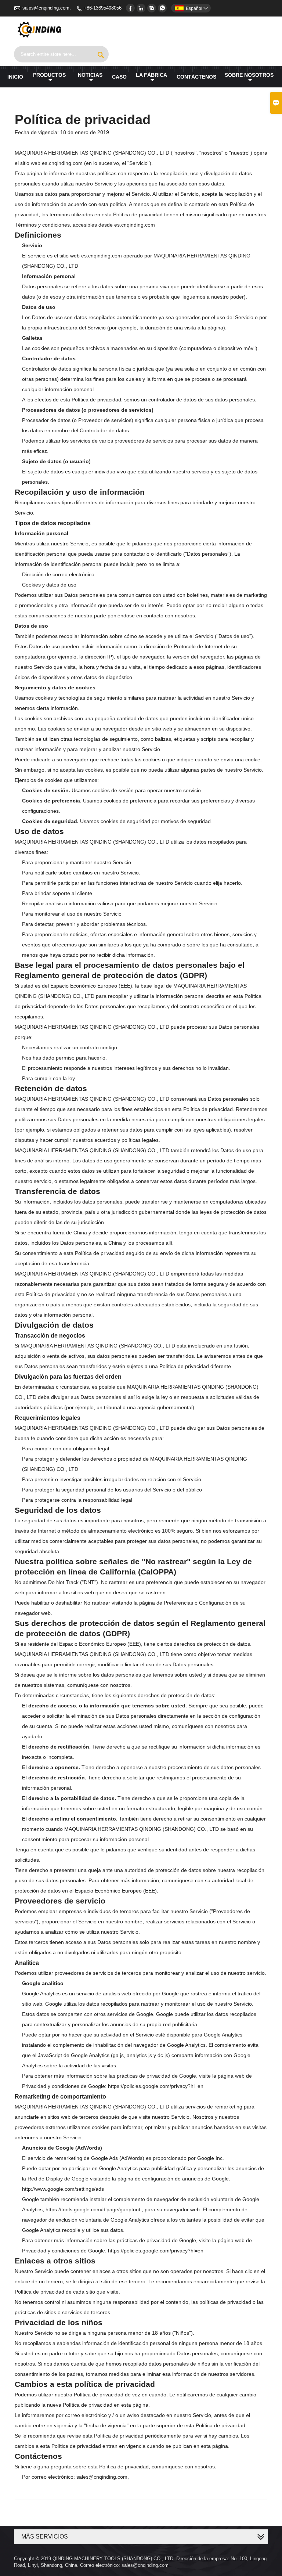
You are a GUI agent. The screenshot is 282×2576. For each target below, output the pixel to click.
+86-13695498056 (103, 8)
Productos (49, 75)
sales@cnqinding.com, (47, 8)
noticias (90, 75)
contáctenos (196, 77)
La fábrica (151, 75)
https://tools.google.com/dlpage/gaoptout (93, 2209)
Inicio (15, 77)
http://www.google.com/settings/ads (63, 2189)
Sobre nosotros (249, 75)
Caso (119, 77)
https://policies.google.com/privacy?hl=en (156, 2086)
